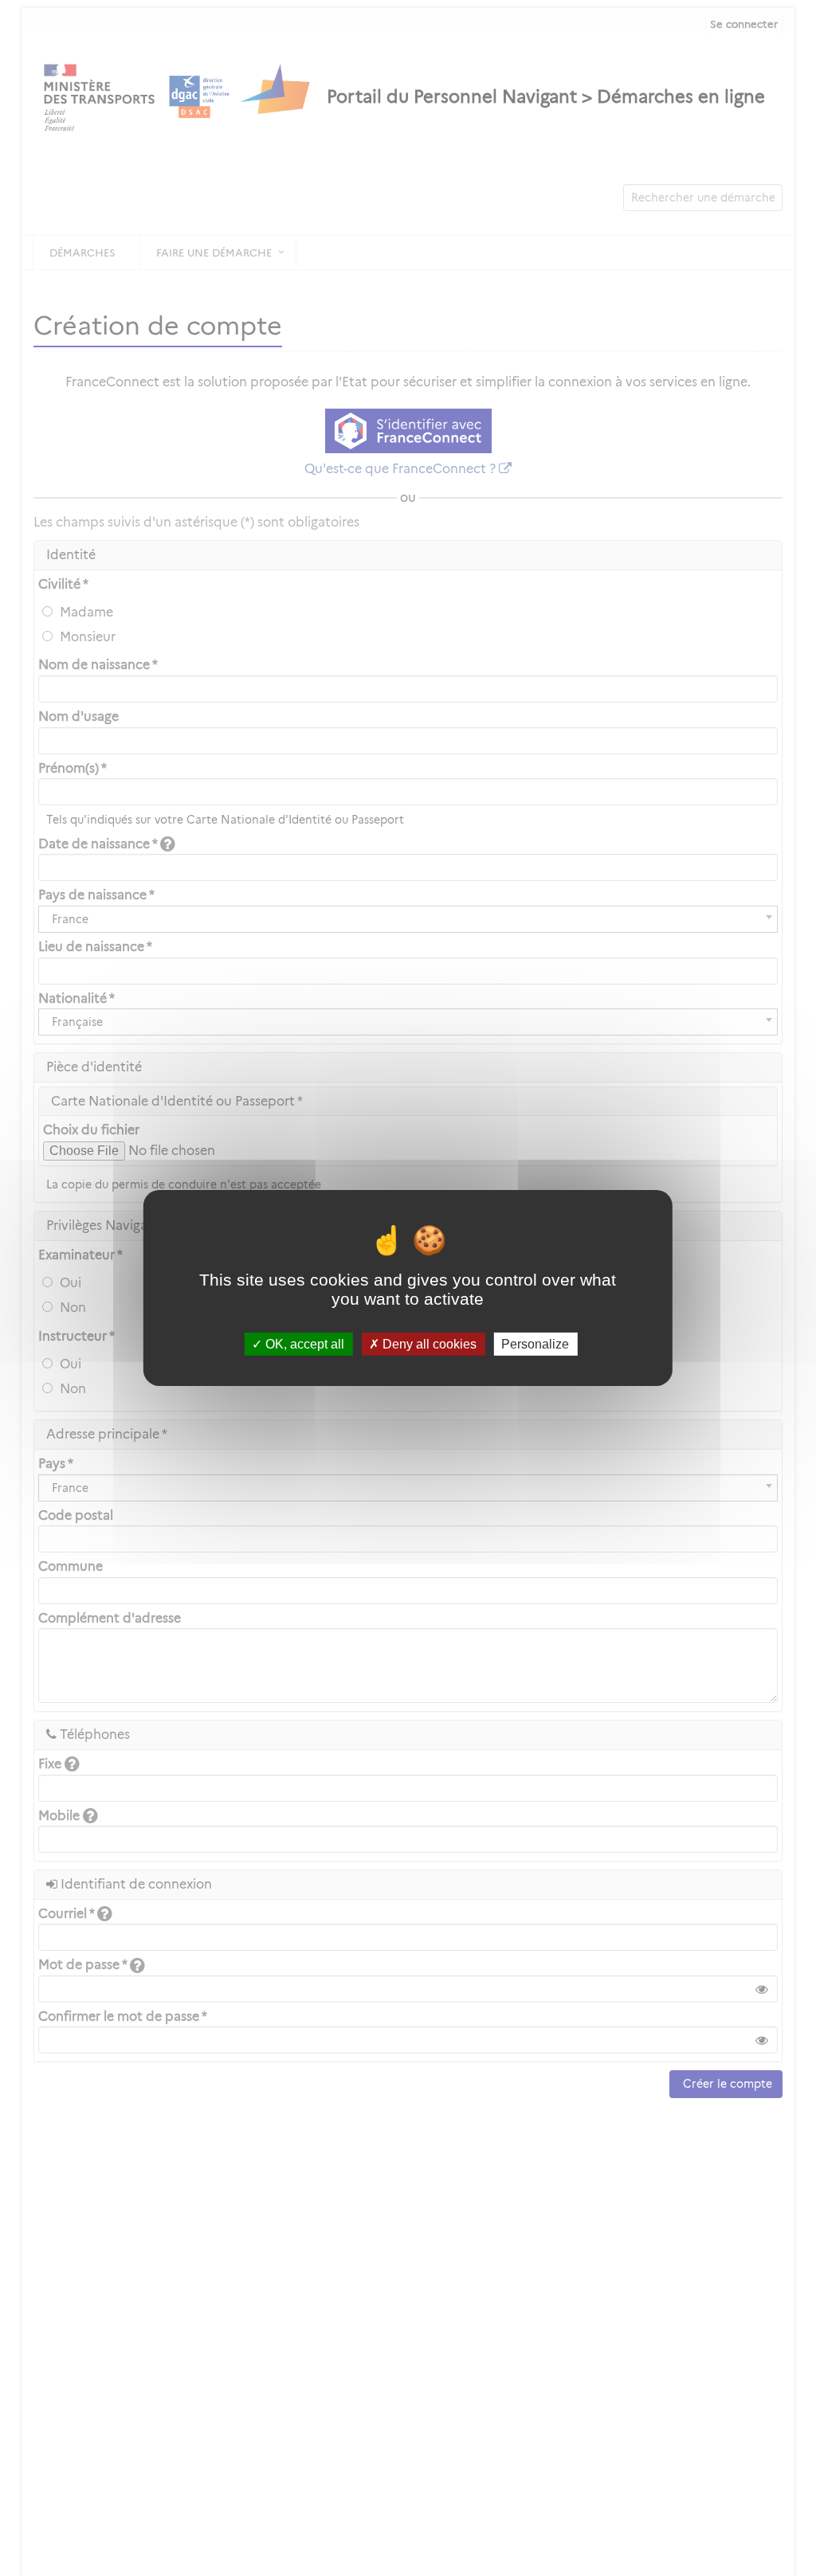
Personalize (535, 1344)
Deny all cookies (428, 1344)
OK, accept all (303, 1344)
